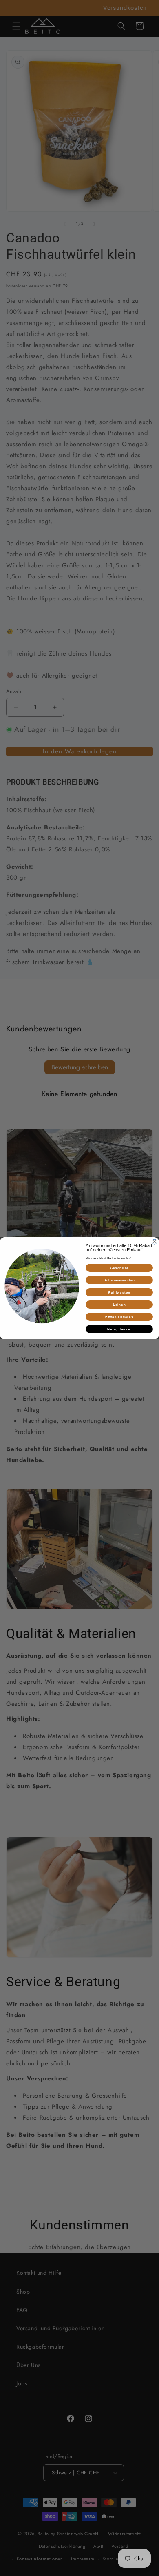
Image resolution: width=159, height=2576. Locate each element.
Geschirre (119, 1268)
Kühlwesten (119, 1292)
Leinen (119, 1304)
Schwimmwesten (119, 1280)
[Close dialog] (155, 1242)
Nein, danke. (119, 1329)
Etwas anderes (119, 1317)
